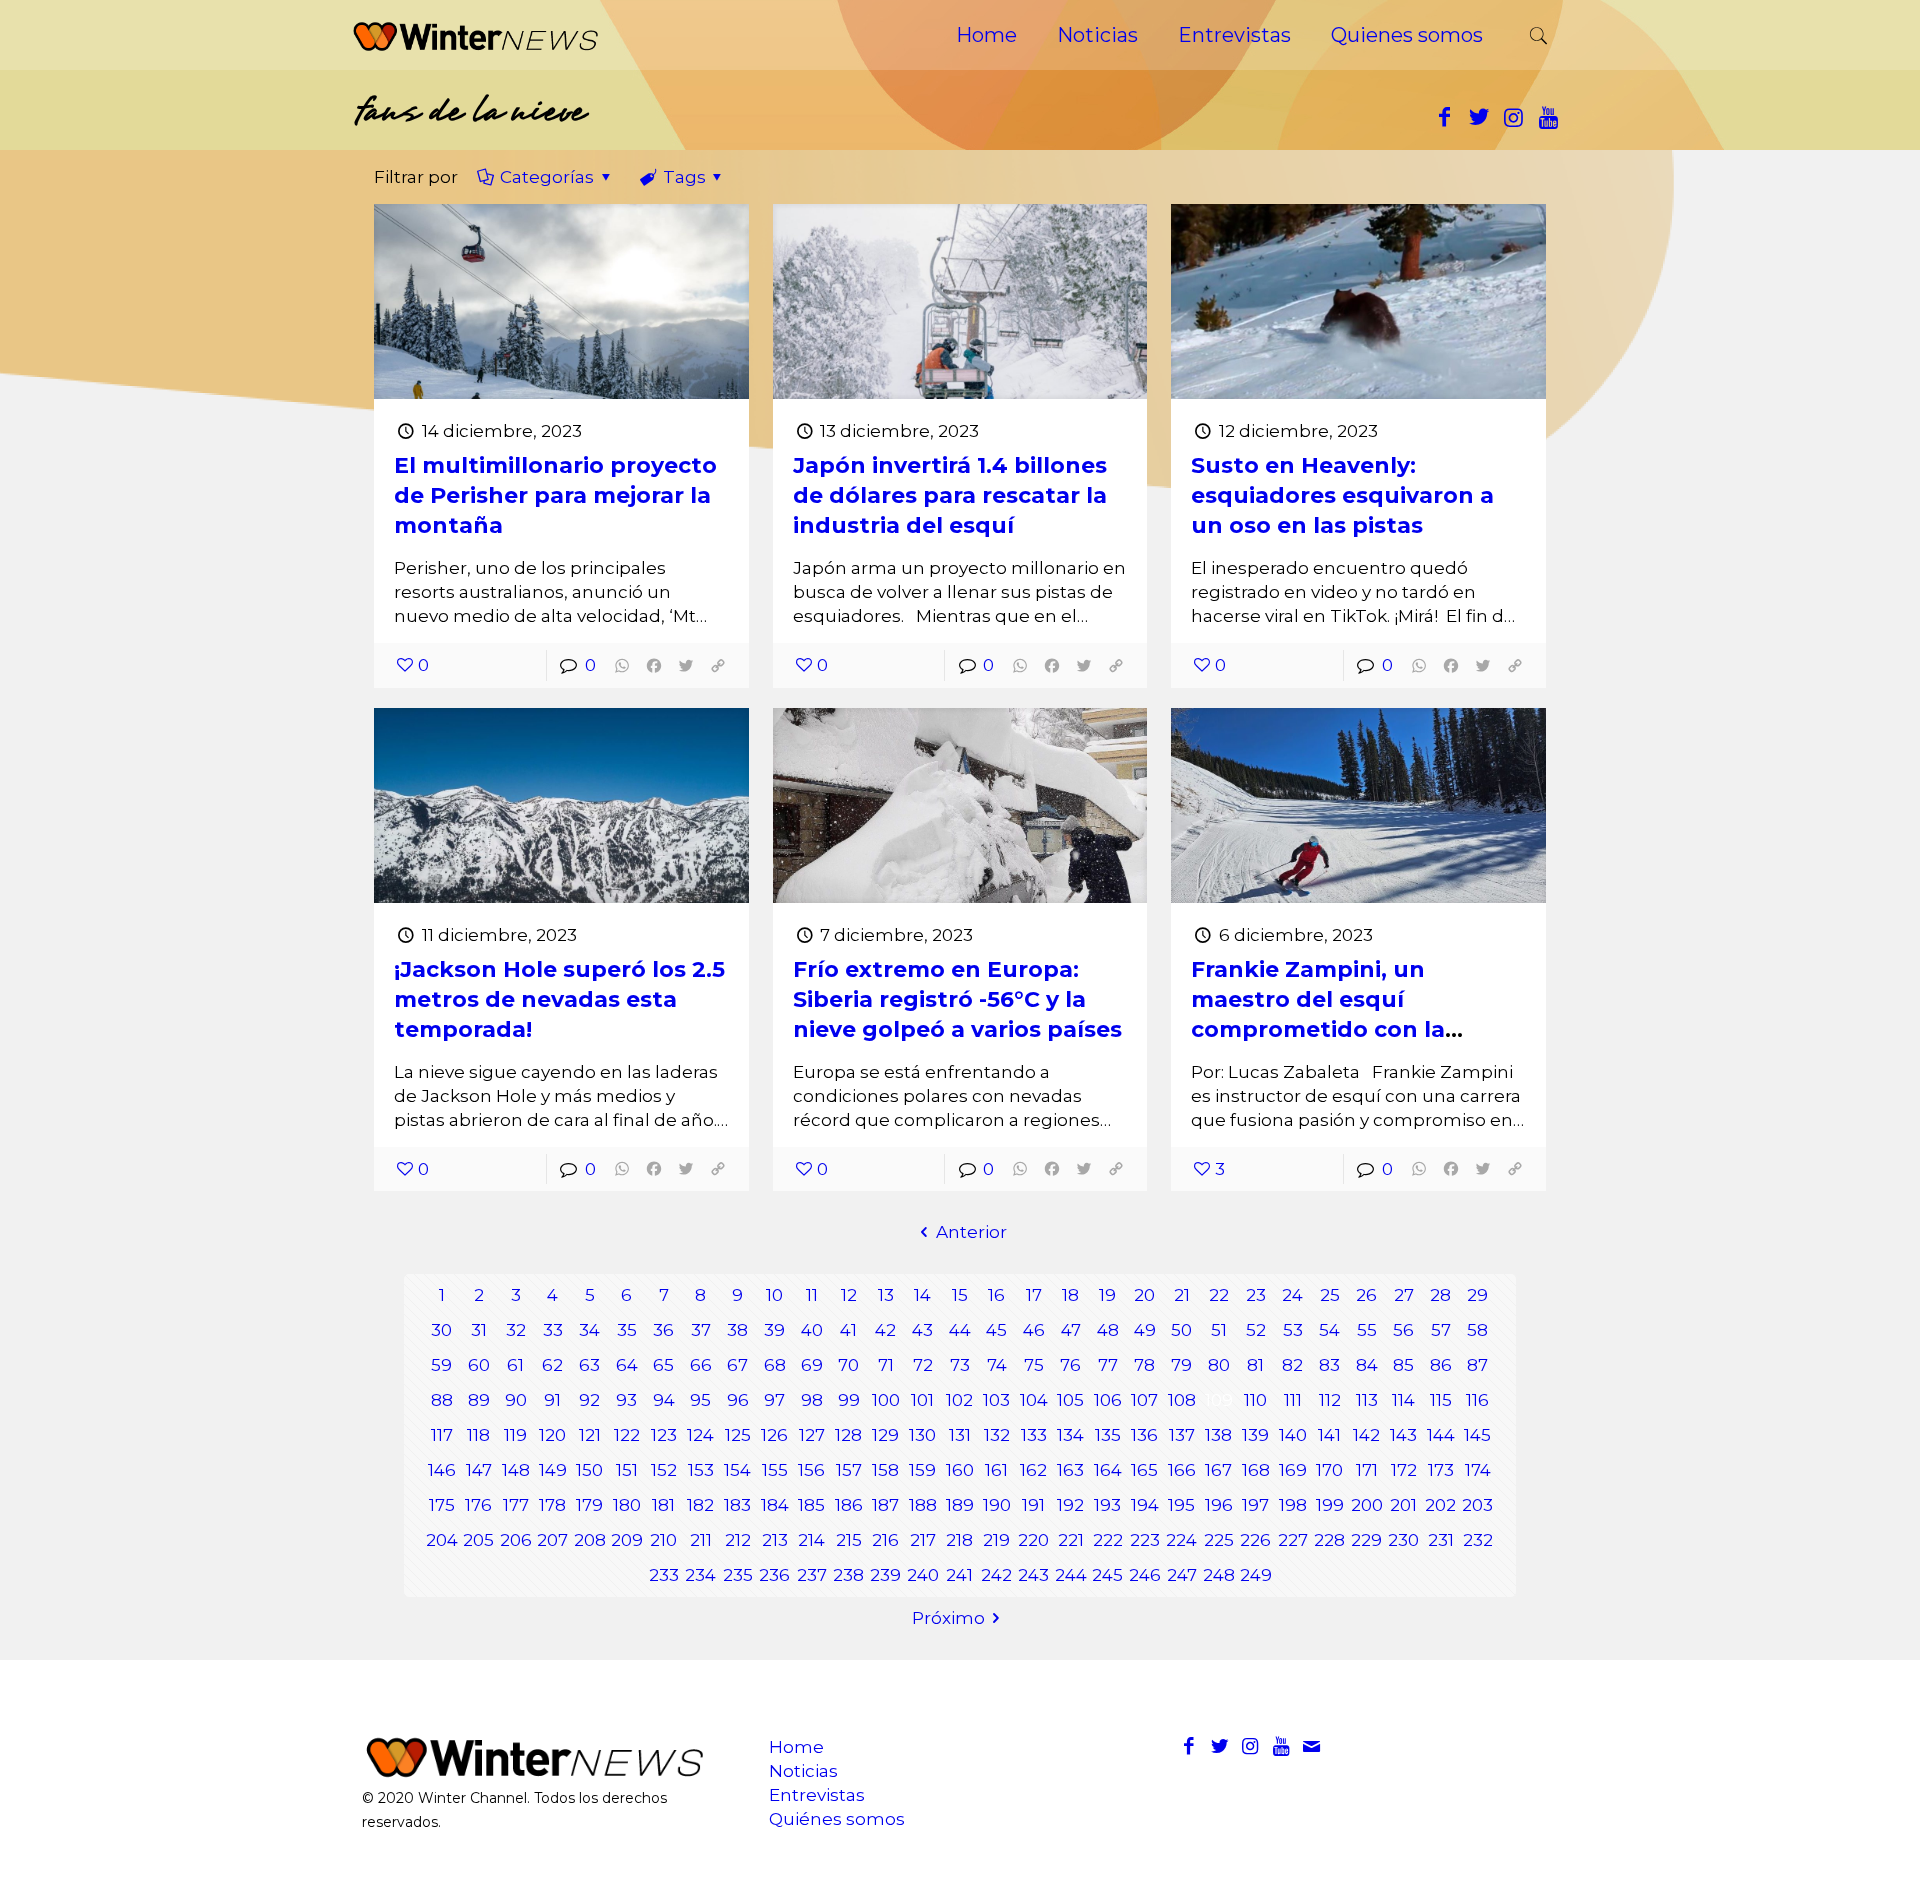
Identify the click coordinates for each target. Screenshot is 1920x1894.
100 (886, 1400)
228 (1329, 1540)
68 (775, 1365)
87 (1477, 1365)
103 (996, 1400)
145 (1477, 1435)
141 (1329, 1435)
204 (442, 1540)
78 (1144, 1365)
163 (1070, 1470)
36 (663, 1330)
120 (552, 1435)
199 (1330, 1505)
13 (886, 1295)
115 (1441, 1400)
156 (811, 1470)
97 (774, 1400)
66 (701, 1365)
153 (701, 1470)
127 (812, 1435)
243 (1033, 1575)
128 (848, 1435)
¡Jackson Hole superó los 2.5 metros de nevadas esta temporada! (559, 999)
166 (1182, 1470)
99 (849, 1400)
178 (552, 1505)
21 (1182, 1295)
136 (1144, 1435)
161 (996, 1470)
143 (1403, 1435)
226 (1255, 1540)
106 (1108, 1400)
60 (479, 1365)
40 (812, 1330)
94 (664, 1400)
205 (478, 1540)
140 (1293, 1435)
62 (552, 1365)
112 (1330, 1400)
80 (1219, 1365)
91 (552, 1400)
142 (1366, 1435)
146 (442, 1470)
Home (796, 1747)
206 (516, 1540)
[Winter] (475, 35)
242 (996, 1575)
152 (664, 1470)
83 (1329, 1365)
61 (515, 1365)
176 (478, 1505)
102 (959, 1400)
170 (1329, 1470)
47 (1071, 1330)
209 (627, 1540)
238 (848, 1575)
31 (479, 1330)
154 (737, 1470)
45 (996, 1330)
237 (812, 1575)
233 (664, 1575)
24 (1292, 1295)
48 (1108, 1330)
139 (1255, 1435)
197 (1255, 1505)
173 (1441, 1470)
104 (1034, 1400)
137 (1182, 1435)
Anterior (971, 1232)
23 (1256, 1295)
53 (1293, 1330)
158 (885, 1470)
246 (1145, 1575)
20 (1144, 1295)
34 (589, 1330)
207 (552, 1540)
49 (1145, 1330)
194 (1145, 1505)
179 (589, 1505)
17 (1034, 1295)
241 (959, 1575)
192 (1070, 1505)
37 (701, 1330)
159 (922, 1470)
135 (1108, 1435)
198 (1293, 1505)
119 (515, 1435)
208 (590, 1540)
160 (960, 1470)
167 (1218, 1470)
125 (738, 1435)
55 (1367, 1330)
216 (885, 1540)
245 (1107, 1575)
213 (775, 1540)
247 (1182, 1575)
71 (886, 1365)
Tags (684, 177)
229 (1366, 1540)
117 (442, 1435)
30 (441, 1330)
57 (1441, 1330)
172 (1404, 1470)
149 (553, 1470)
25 (1330, 1295)
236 (774, 1575)
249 (1256, 1575)
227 (1293, 1540)
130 (922, 1435)
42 (885, 1330)
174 (1478, 1470)
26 (1366, 1295)
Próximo (948, 1618)
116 (1477, 1400)
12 (849, 1295)
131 (960, 1435)
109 (1219, 1400)
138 (1218, 1435)
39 (774, 1330)
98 (812, 1400)
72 (923, 1365)
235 (738, 1575)
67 (737, 1365)
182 (700, 1505)
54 (1329, 1330)
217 (923, 1540)
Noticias (803, 1771)
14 (922, 1295)
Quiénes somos (837, 1819)
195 (1181, 1505)
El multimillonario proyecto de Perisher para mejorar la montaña (555, 495)
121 (590, 1435)
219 (996, 1540)
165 (1144, 1470)
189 (960, 1505)
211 (701, 1540)
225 (1219, 1540)
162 (1033, 1470)
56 (1403, 1330)
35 (627, 1330)
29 (1477, 1295)
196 (1219, 1505)
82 (1292, 1365)
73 (960, 1365)
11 (812, 1295)
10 (774, 1295)
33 (553, 1330)
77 (1108, 1365)
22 (1219, 1295)
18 (1070, 1295)
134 (1070, 1435)
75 (1034, 1365)
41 (848, 1330)
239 (885, 1575)
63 (589, 1365)
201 (1403, 1505)
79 (1181, 1365)
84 (1367, 1365)
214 (811, 1540)
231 (1441, 1540)
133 (1034, 1435)
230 (1403, 1540)
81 (1255, 1365)
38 (737, 1330)
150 (589, 1470)
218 (959, 1540)
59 (441, 1365)
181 (663, 1505)
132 (997, 1435)
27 (1404, 1295)
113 (1367, 1400)
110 (1255, 1400)
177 (516, 1505)
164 (1108, 1470)
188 (923, 1505)
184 (775, 1505)
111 (1293, 1400)
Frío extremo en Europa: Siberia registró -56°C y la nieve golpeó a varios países (957, 999)
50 (1181, 1330)
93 (626, 1400)
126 (774, 1435)
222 (1108, 1540)
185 (811, 1505)
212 (738, 1540)
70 (848, 1365)
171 (1367, 1470)
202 (1440, 1505)
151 (627, 1470)
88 (442, 1400)
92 (589, 1400)
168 (1256, 1470)
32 (516, 1330)
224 (1181, 1540)
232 (1478, 1540)
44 (960, 1330)
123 (664, 1435)
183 (737, 1505)
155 (775, 1470)
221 (1071, 1540)
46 (1034, 1330)
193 (1107, 1505)
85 (1403, 1365)
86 (1441, 1365)
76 (1070, 1365)
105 (1070, 1400)
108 (1182, 1400)
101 (922, 1400)
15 (960, 1295)
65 (663, 1365)
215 (849, 1540)
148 (516, 1470)
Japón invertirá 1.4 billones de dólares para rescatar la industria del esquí (950, 495)
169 (1293, 1470)
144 (1441, 1435)
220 (1033, 1540)
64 (627, 1365)
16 (996, 1295)
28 (1440, 1295)
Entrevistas (817, 1795)
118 (478, 1435)
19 (1107, 1295)
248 (1219, 1575)
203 (1477, 1505)
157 (849, 1470)
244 (1071, 1575)
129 (885, 1435)
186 (849, 1505)
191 (1033, 1505)
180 (627, 1505)
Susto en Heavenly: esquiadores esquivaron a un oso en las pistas (1342, 495)
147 (479, 1470)
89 (479, 1400)
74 (997, 1365)
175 (442, 1505)
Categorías (547, 177)
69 (812, 1365)
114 (1403, 1400)
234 (700, 1575)
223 (1145, 1540)
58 (1477, 1330)
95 (700, 1400)
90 (516, 1400)
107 (1144, 1400)
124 (700, 1435)
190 (997, 1505)
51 (1219, 1330)
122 (627, 1435)
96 (738, 1400)
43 (922, 1330)
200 (1367, 1505)
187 (885, 1505)
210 (663, 1540)
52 (1256, 1330)
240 (923, 1575)
